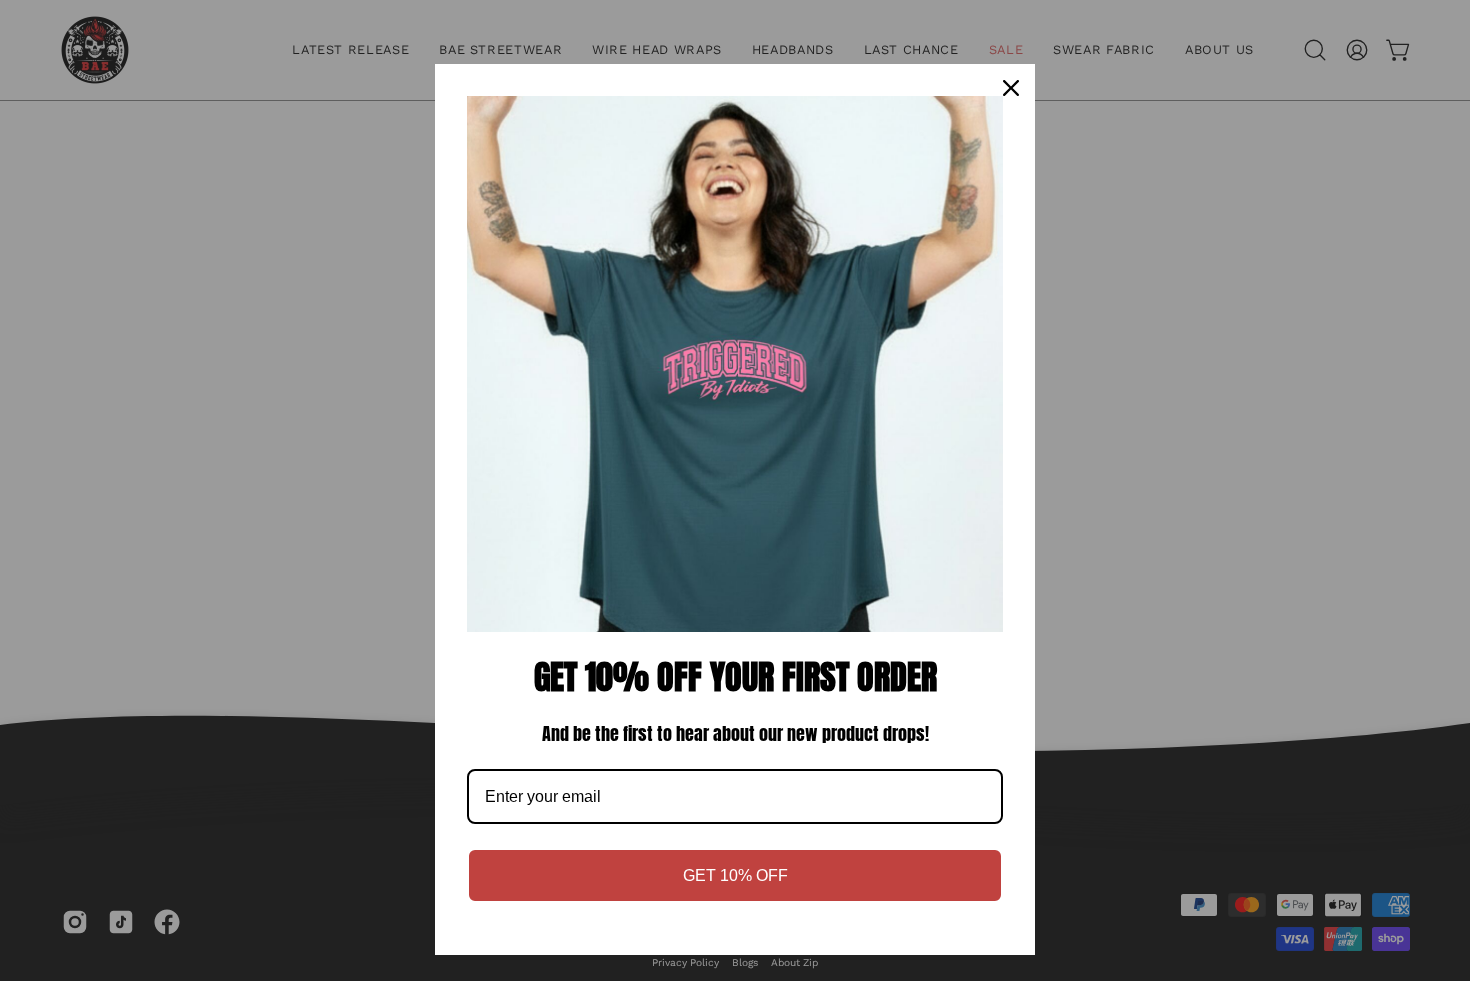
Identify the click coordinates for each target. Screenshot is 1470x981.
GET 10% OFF (735, 875)
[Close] (1011, 88)
